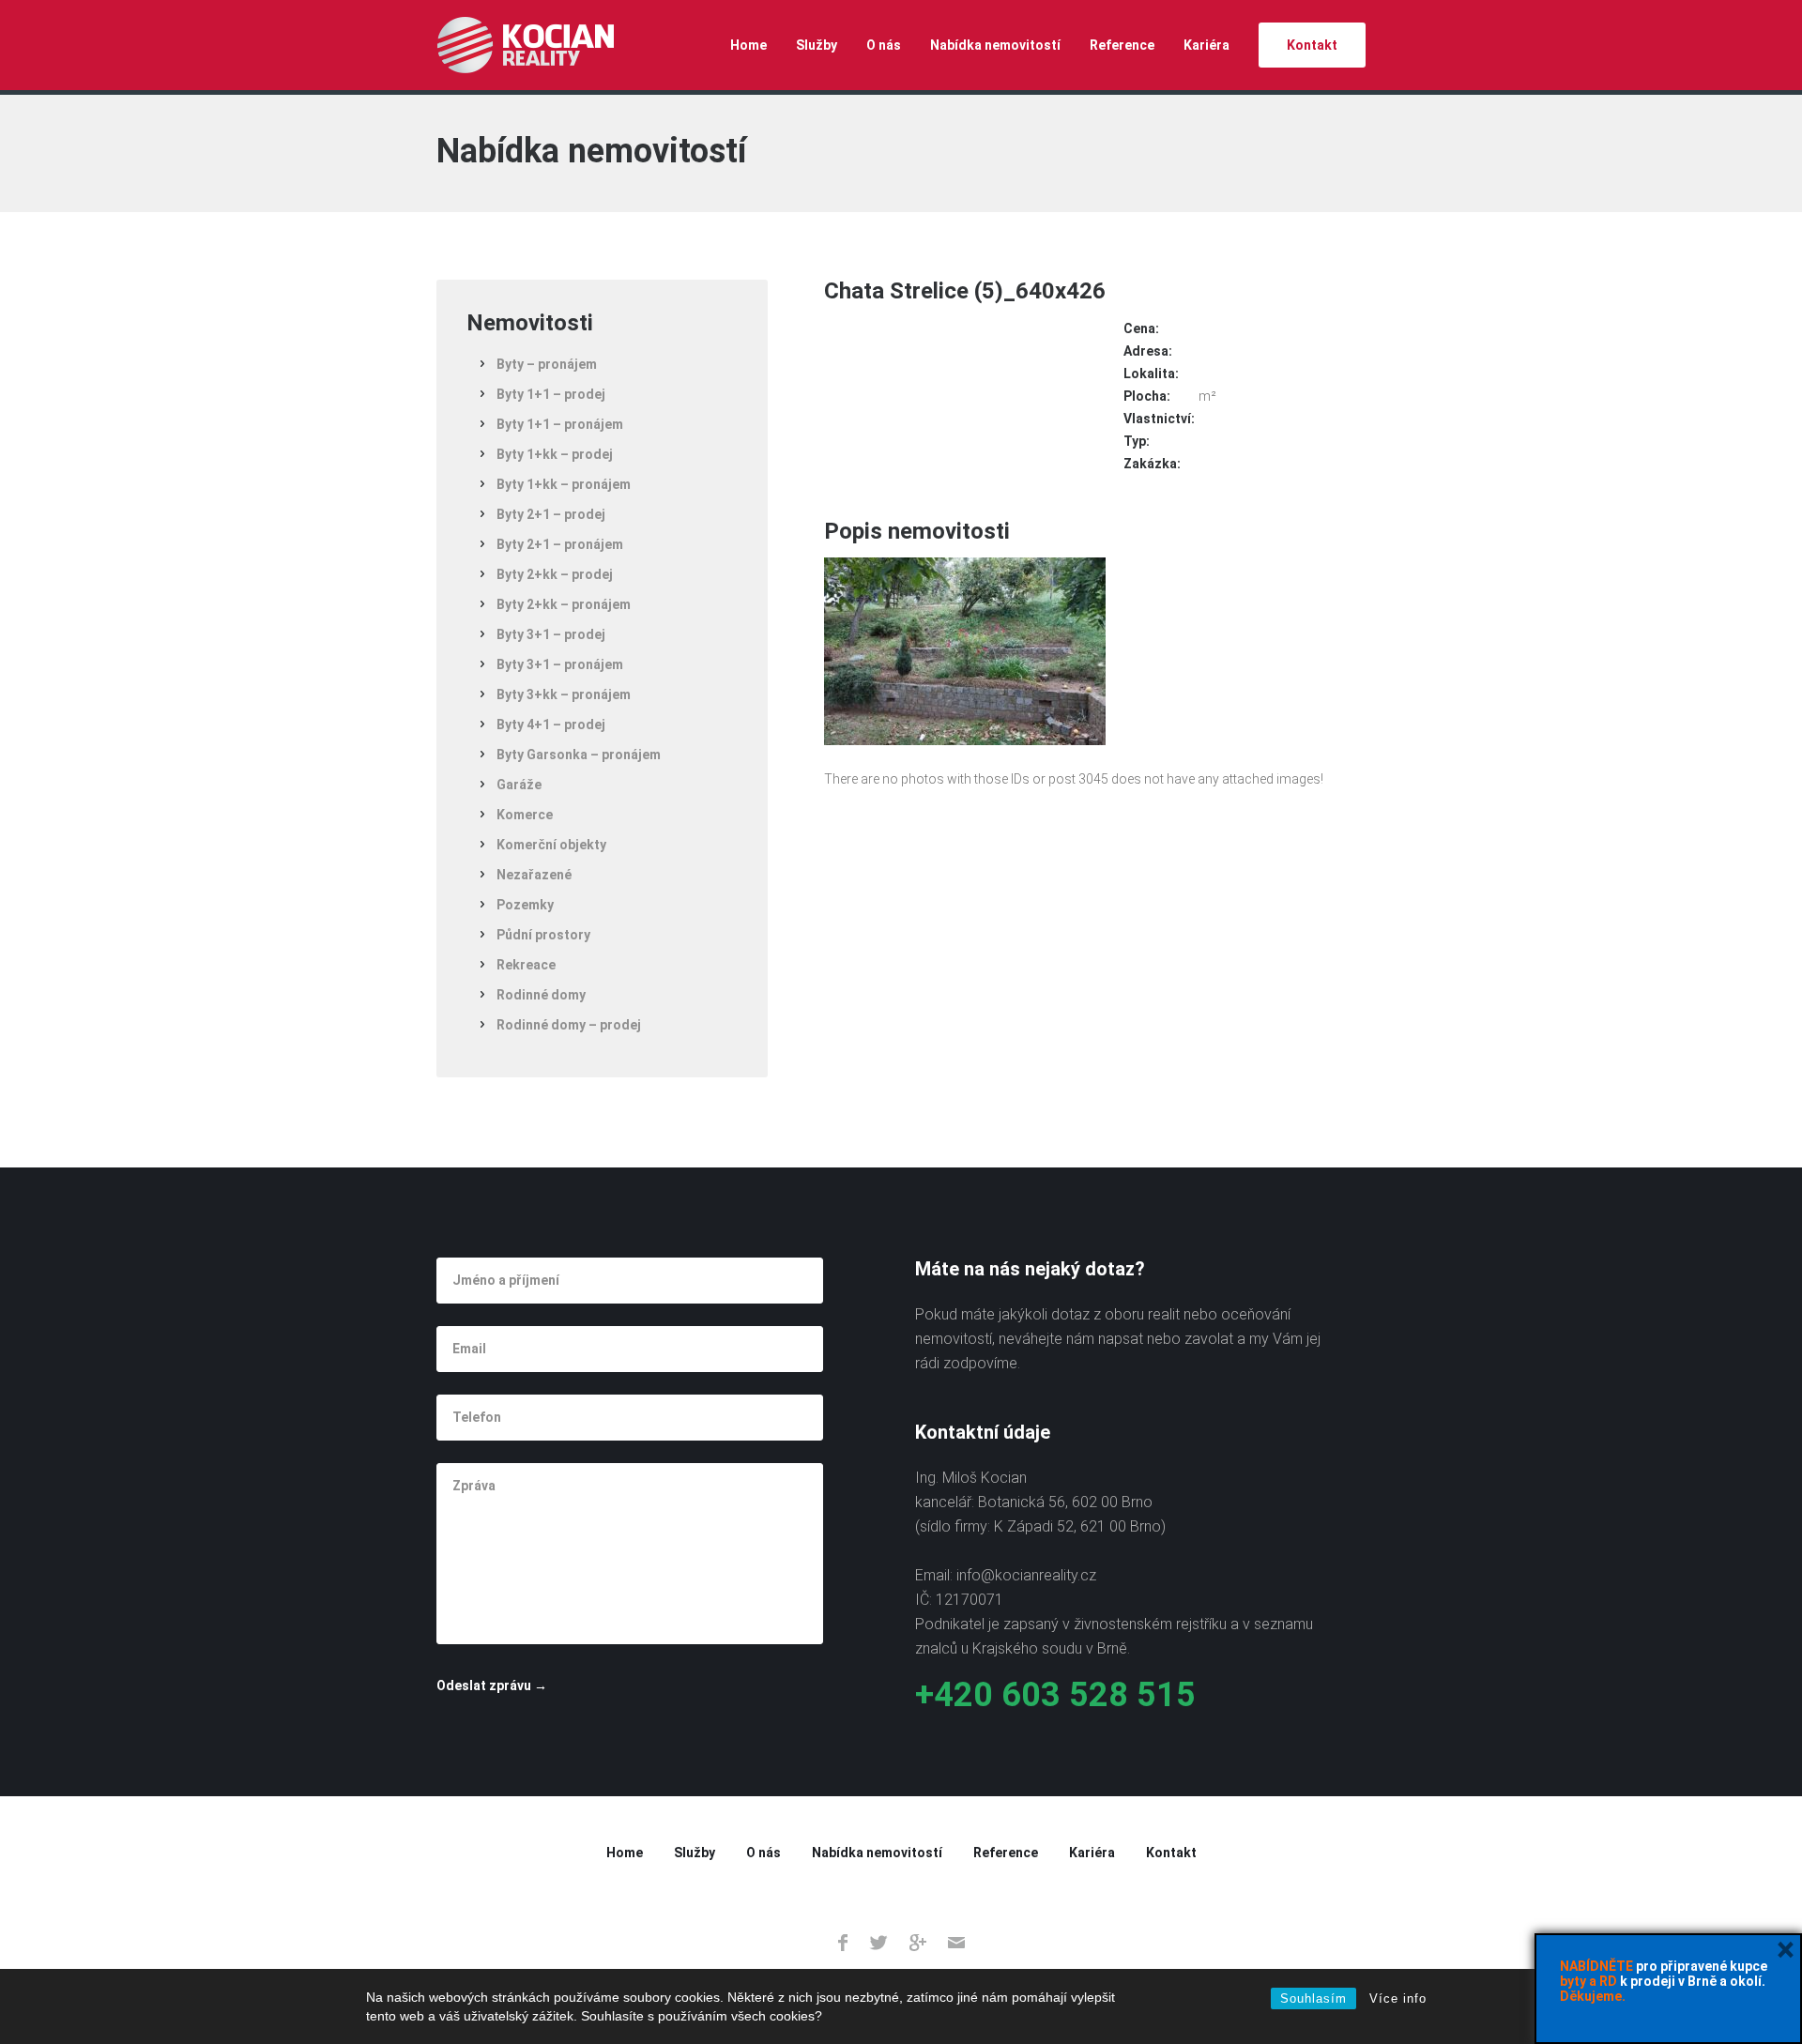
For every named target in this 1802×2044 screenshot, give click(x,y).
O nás (884, 45)
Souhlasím (1313, 1998)
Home (748, 45)
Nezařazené (534, 875)
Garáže (519, 785)
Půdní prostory (543, 935)
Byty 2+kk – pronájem (564, 604)
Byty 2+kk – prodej (555, 574)
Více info (1398, 1998)
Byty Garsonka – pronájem (579, 755)
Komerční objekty (551, 845)
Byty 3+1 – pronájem (560, 664)
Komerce (525, 815)
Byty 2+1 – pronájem (560, 544)
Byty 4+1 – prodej (551, 725)
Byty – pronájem (547, 364)
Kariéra (1206, 45)
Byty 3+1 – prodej (551, 634)
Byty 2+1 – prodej (551, 514)
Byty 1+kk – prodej (555, 454)
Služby (817, 45)
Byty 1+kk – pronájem (564, 484)
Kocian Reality (525, 45)
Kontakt (1312, 45)
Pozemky (525, 905)
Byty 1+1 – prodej (551, 394)
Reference (1122, 45)
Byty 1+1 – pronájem (560, 424)
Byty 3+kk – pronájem (564, 694)
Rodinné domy (541, 995)
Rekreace (526, 965)
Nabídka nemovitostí (995, 45)
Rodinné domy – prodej (569, 1025)
